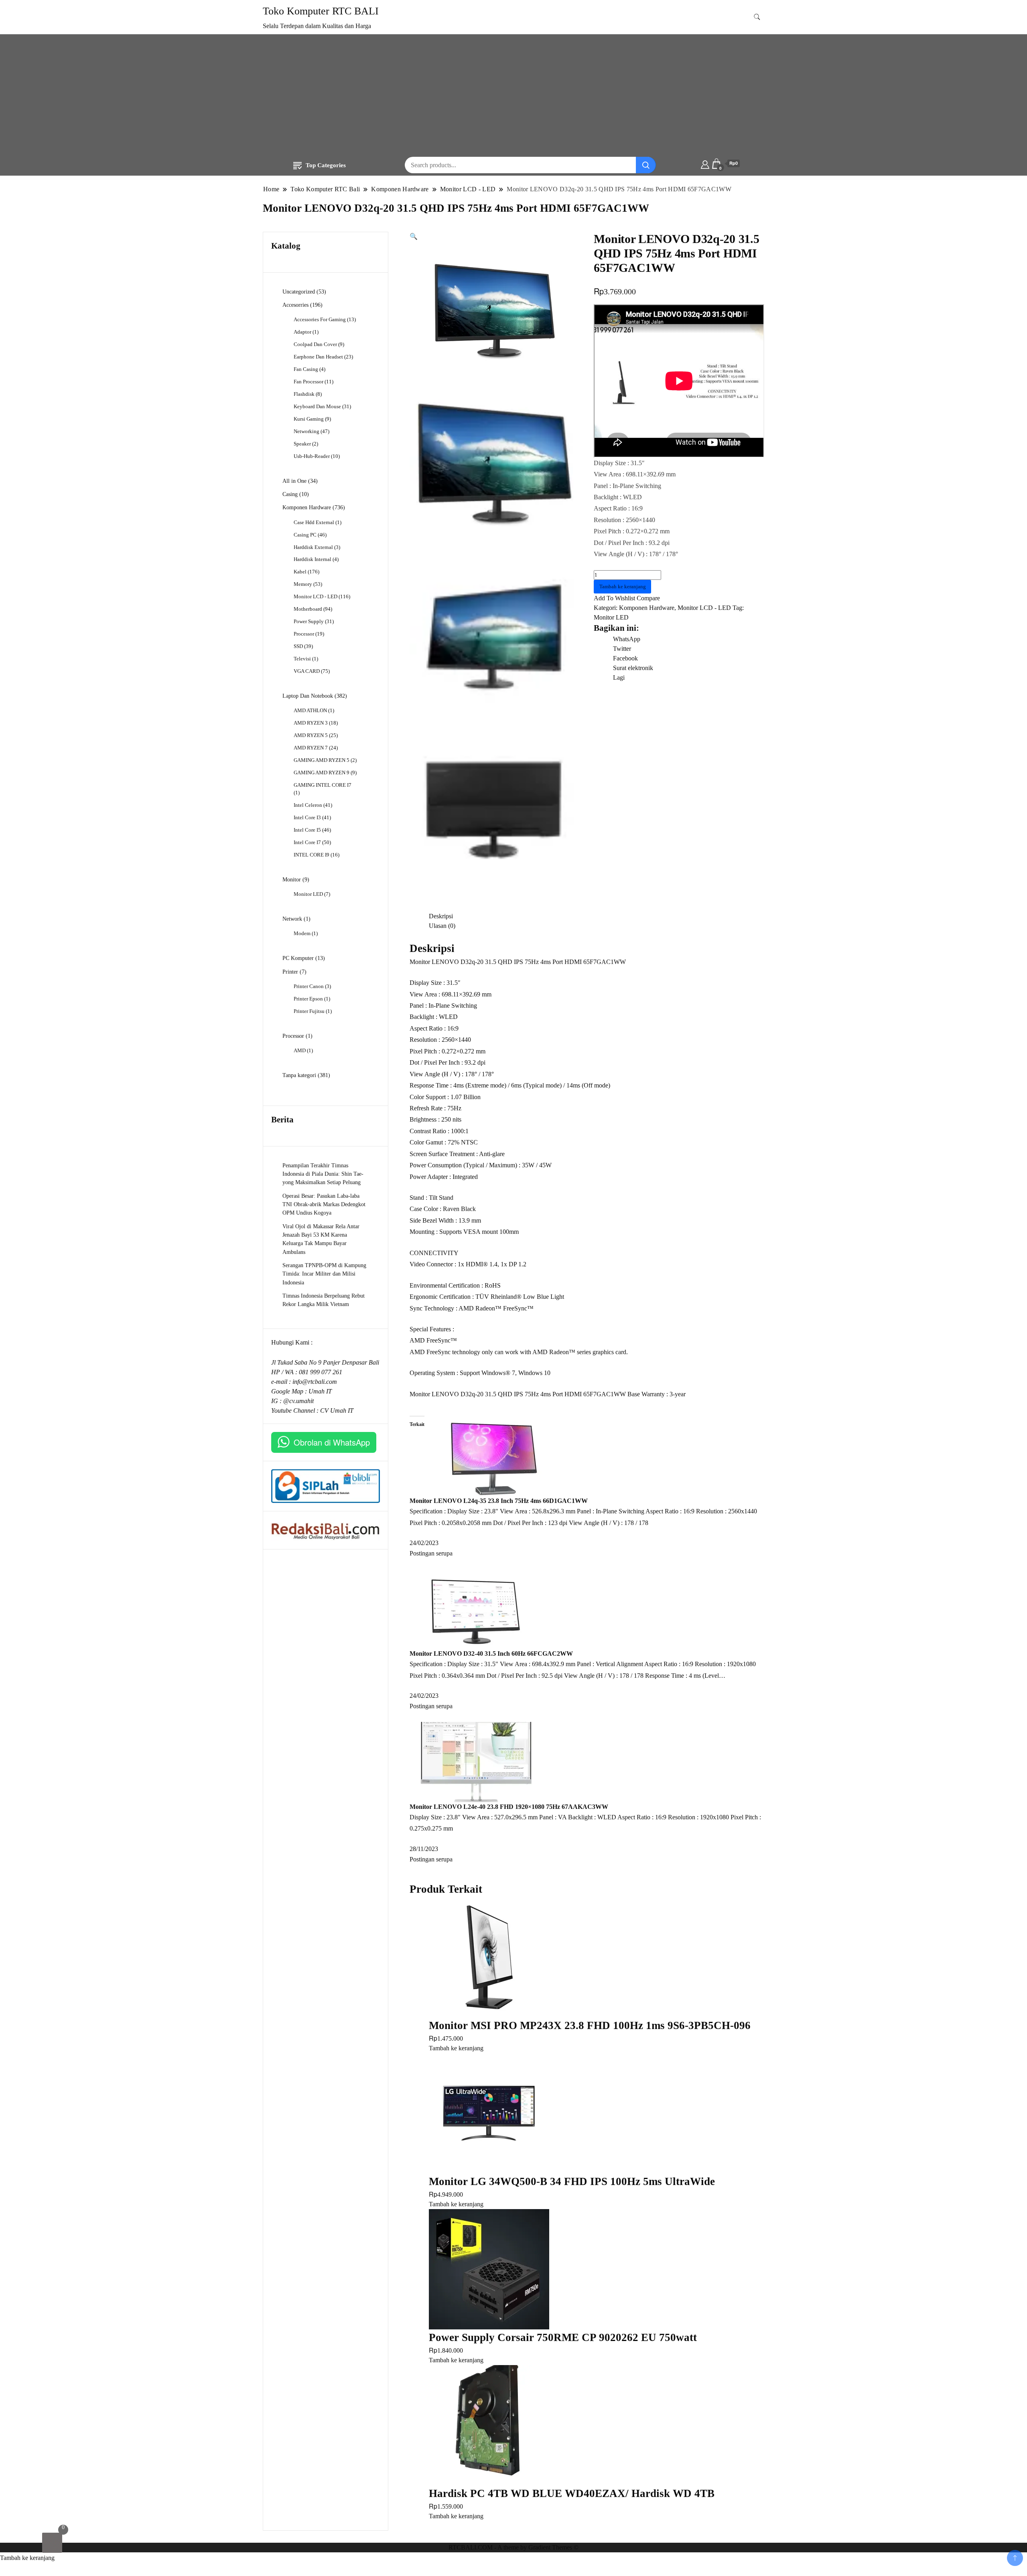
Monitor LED (611, 617)
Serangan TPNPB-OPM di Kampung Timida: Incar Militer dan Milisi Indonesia (324, 1274)
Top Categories (326, 165)
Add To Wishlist (614, 598)
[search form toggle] (757, 17)
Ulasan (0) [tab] (442, 926)
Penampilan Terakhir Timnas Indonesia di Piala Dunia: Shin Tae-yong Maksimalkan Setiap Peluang (323, 1174)
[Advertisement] (513, 97)
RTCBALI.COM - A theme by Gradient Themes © (513, 2547)
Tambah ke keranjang (623, 586)
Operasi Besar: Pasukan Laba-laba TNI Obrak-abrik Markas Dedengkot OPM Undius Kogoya (324, 1204)
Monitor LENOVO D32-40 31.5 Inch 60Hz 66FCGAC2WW (491, 1654)
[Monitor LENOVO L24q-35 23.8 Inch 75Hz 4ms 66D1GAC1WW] (495, 1455)
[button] (414, 236)
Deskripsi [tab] (441, 916)
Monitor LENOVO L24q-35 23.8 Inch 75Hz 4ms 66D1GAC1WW (499, 1501)
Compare (648, 598)
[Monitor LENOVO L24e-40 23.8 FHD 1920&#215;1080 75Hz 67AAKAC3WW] (480, 1761)
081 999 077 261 (321, 1372)
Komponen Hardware (647, 608)
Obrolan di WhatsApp (332, 1442)
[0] (52, 2543)
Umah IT (320, 1391)
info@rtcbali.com (315, 1382)
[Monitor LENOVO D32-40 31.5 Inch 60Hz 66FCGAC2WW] (480, 1608)
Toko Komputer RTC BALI (321, 11)
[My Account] (705, 164)
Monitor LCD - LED (704, 608)
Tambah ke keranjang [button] (456, 2048)
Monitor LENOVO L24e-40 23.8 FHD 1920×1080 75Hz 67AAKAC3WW (509, 1807)
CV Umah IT (337, 1411)
